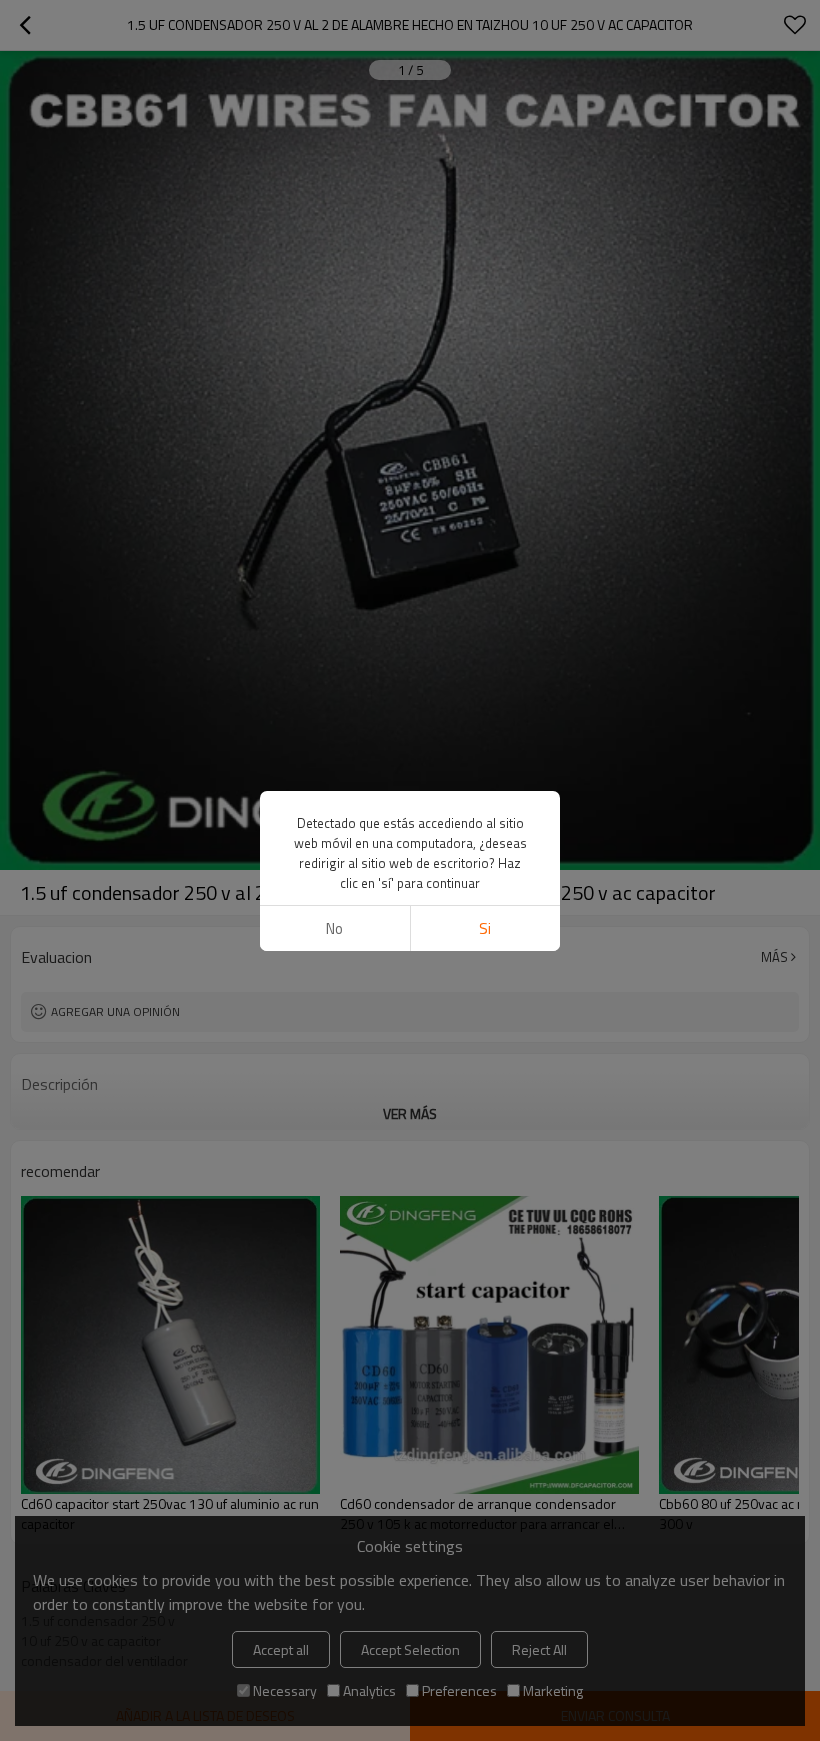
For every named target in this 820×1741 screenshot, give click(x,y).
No (334, 928)
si (485, 928)
